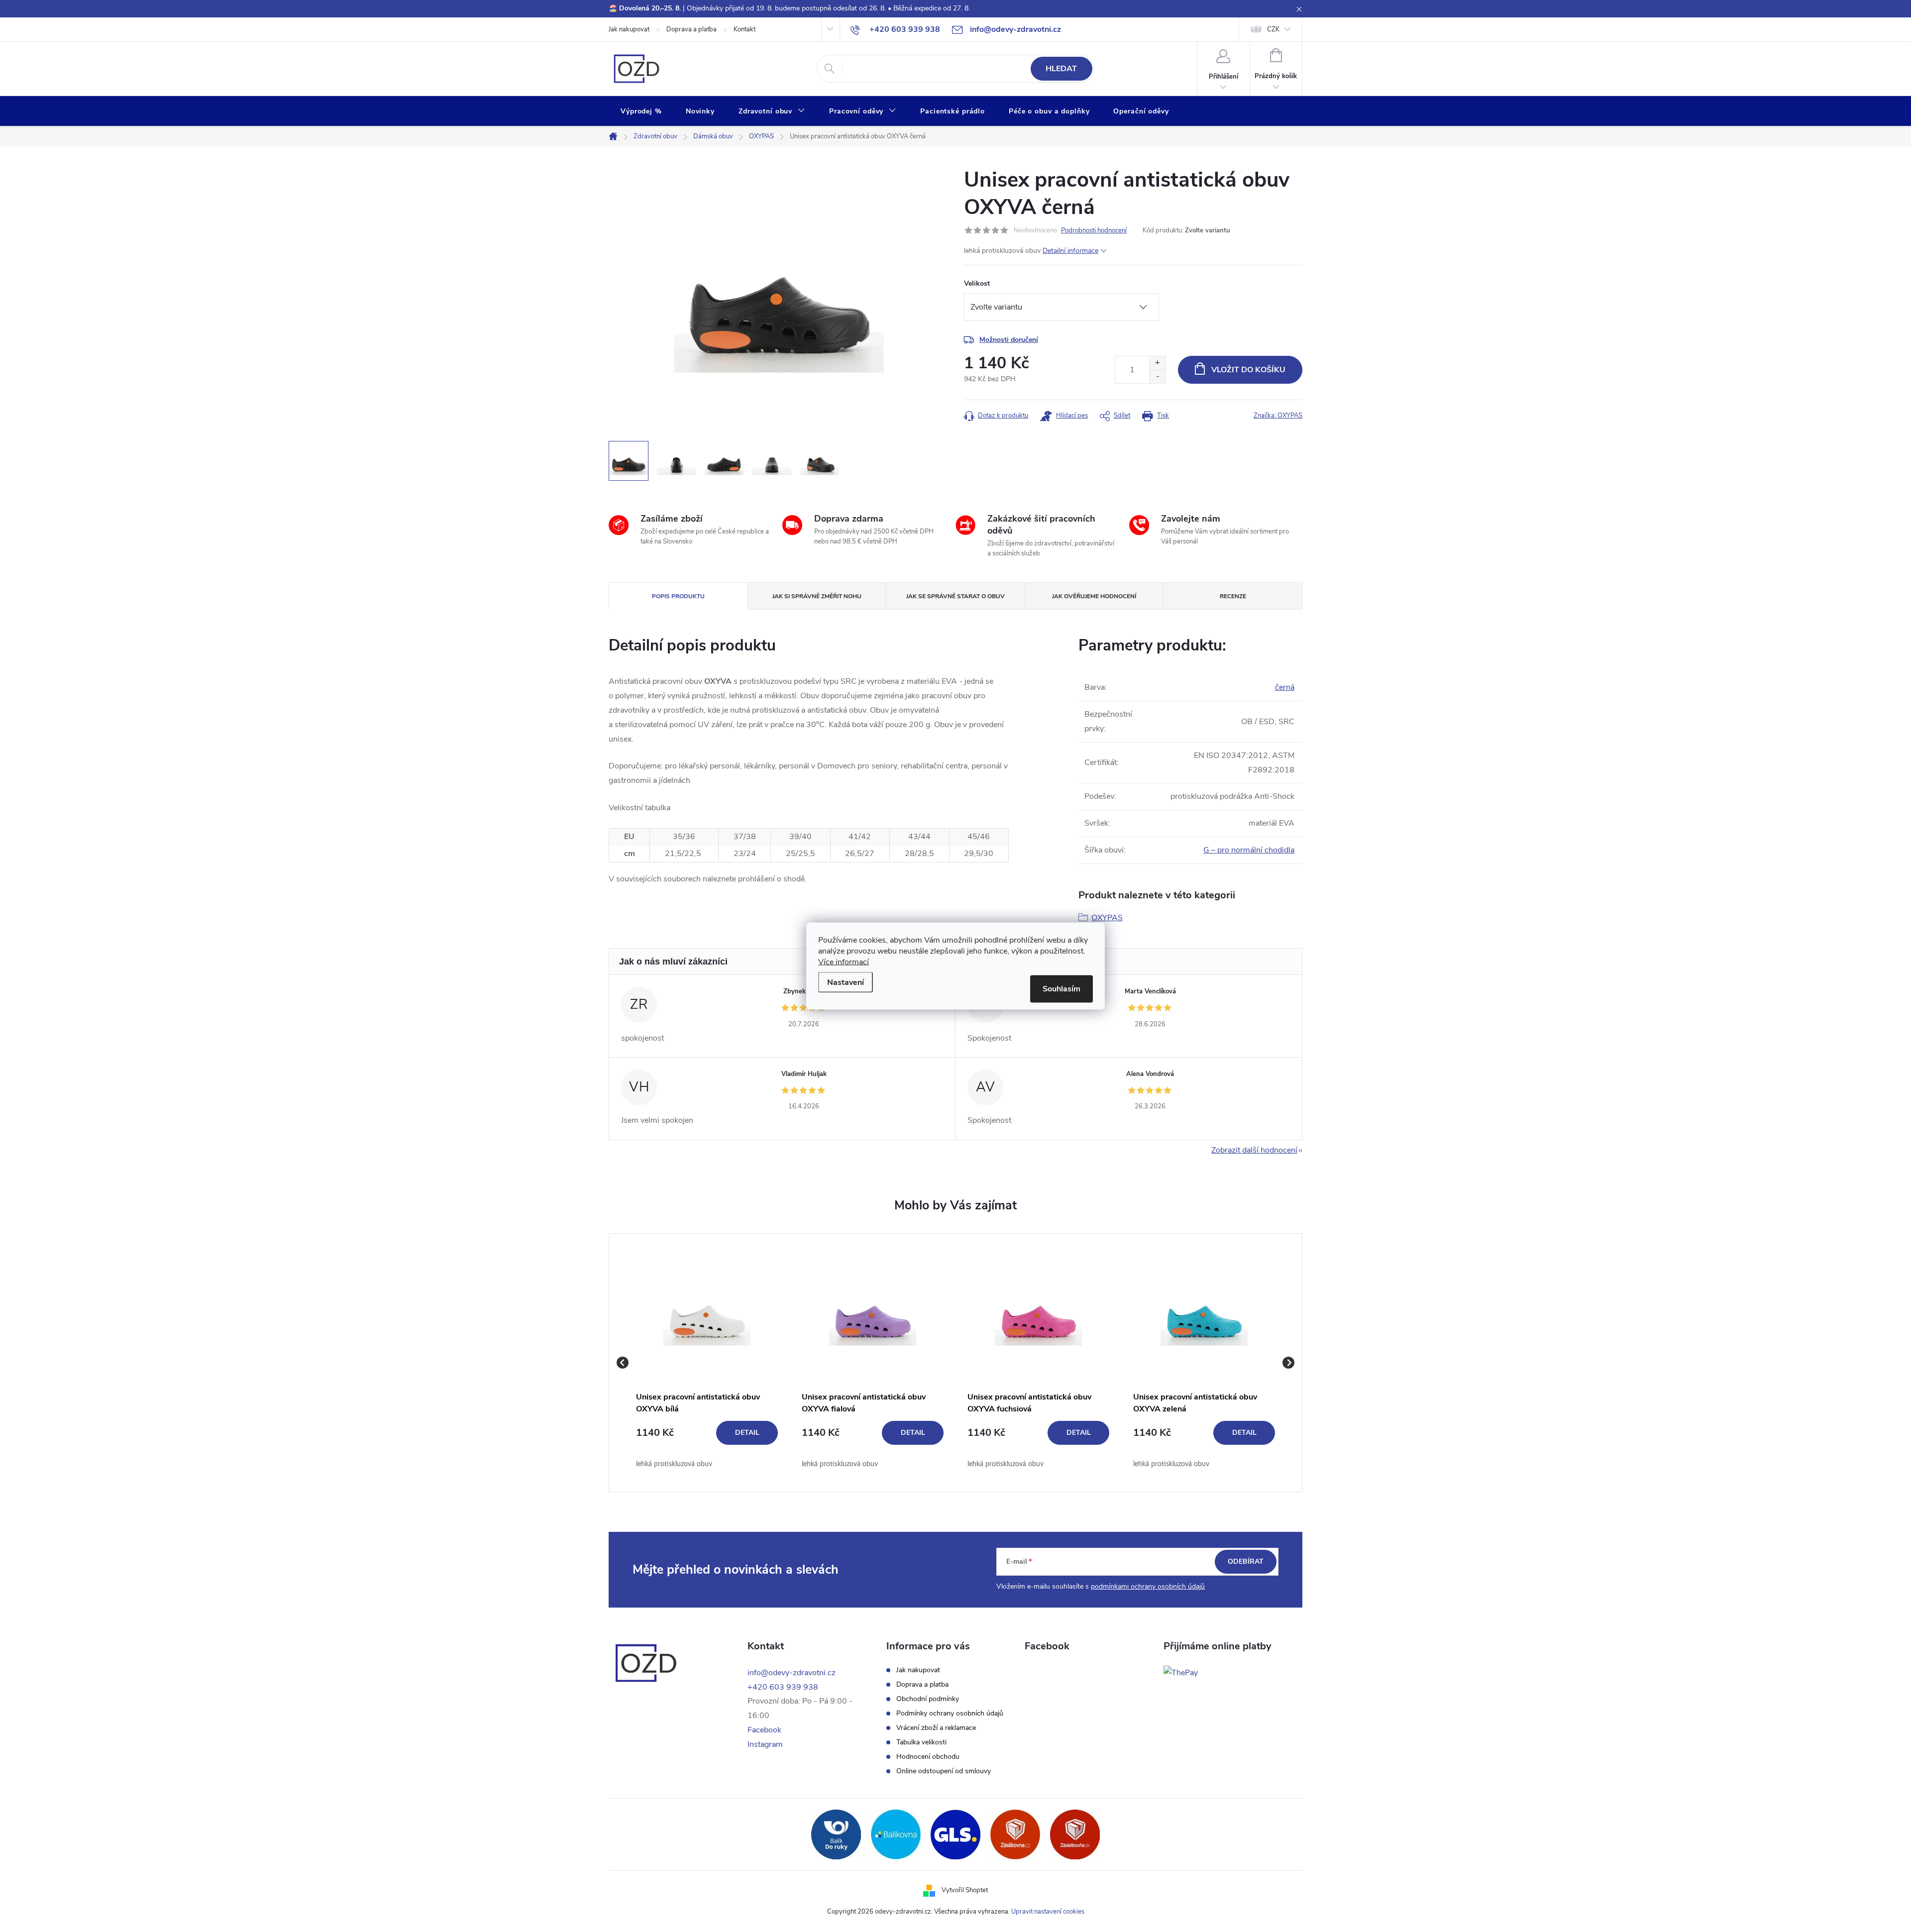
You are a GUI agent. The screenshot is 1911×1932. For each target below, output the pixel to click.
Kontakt (744, 29)
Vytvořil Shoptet (965, 1890)
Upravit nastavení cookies (1048, 1912)
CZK (1273, 29)
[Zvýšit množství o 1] (1157, 363)
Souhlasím (1062, 989)
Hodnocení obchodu (928, 1757)
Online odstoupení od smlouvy (944, 1771)
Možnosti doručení (1009, 340)
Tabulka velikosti (921, 1742)
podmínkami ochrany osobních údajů (1148, 1586)
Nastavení (846, 982)
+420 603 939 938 (783, 1687)
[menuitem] (641, 111)
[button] (707, 1445)
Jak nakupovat (629, 29)
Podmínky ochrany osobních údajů (950, 1714)
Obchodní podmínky (928, 1699)
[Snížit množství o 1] (1157, 376)
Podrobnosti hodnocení (1094, 230)
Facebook (764, 1730)
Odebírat (1246, 1561)
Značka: (1278, 416)
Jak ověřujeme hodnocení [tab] (1094, 596)
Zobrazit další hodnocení (1254, 1150)
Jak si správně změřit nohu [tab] (817, 596)
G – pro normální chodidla (1249, 850)
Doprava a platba (691, 29)
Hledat (1061, 69)
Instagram (765, 1744)
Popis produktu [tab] (678, 596)
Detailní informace (1070, 251)
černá (1285, 687)
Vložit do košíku (1248, 370)
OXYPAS (1107, 918)
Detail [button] (747, 1433)
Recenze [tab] (1233, 596)
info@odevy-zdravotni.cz (792, 1673)
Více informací (844, 962)
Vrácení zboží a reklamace (936, 1728)
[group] (707, 1363)
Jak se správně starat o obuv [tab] (955, 596)
